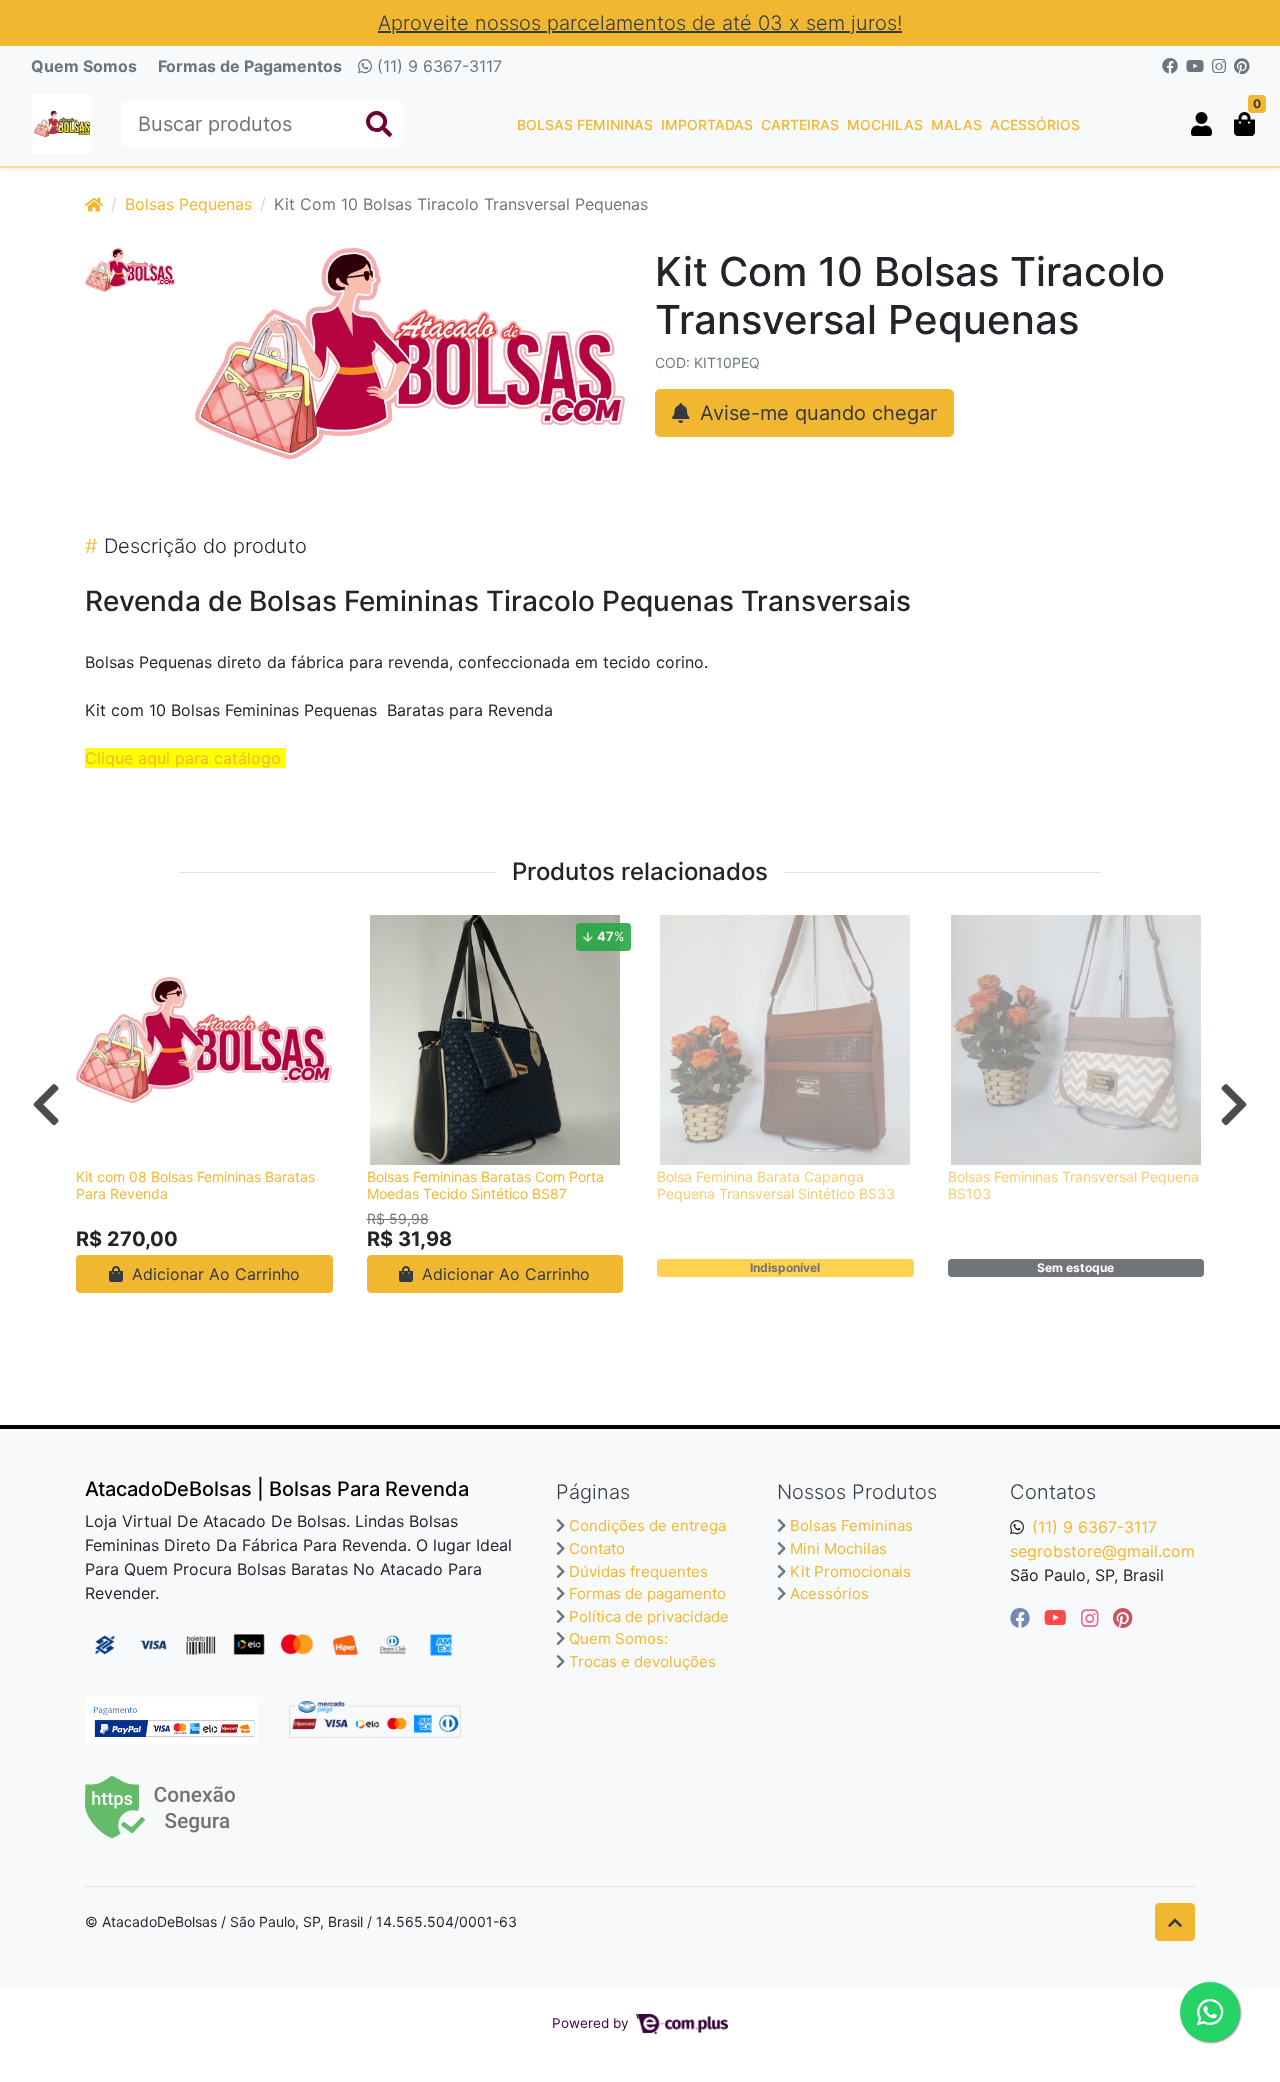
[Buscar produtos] (379, 124)
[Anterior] (46, 1104)
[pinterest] (1122, 1618)
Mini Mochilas (838, 1548)
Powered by (592, 2023)
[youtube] (1058, 1618)
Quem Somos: (618, 1638)
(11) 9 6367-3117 (437, 66)
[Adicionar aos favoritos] (101, 933)
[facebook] (1023, 1618)
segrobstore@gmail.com (1102, 1551)
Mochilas (885, 124)
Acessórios (1035, 124)
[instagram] (1093, 1618)
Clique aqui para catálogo (183, 758)
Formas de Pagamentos (250, 66)
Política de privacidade (649, 1616)
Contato (597, 1548)
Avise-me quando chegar (815, 413)
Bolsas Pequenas (188, 204)
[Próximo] (1234, 1104)
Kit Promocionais (850, 1571)
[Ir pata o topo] (1175, 1922)
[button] (1201, 124)
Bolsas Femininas (585, 124)
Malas (956, 124)
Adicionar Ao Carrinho (213, 1274)
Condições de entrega (647, 1525)
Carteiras (800, 124)
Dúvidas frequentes (638, 1571)
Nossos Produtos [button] (857, 1492)
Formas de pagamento (647, 1593)
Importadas (707, 124)
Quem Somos (84, 66)
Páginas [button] (593, 1492)
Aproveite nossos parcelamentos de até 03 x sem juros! (640, 23)
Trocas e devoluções (642, 1661)
